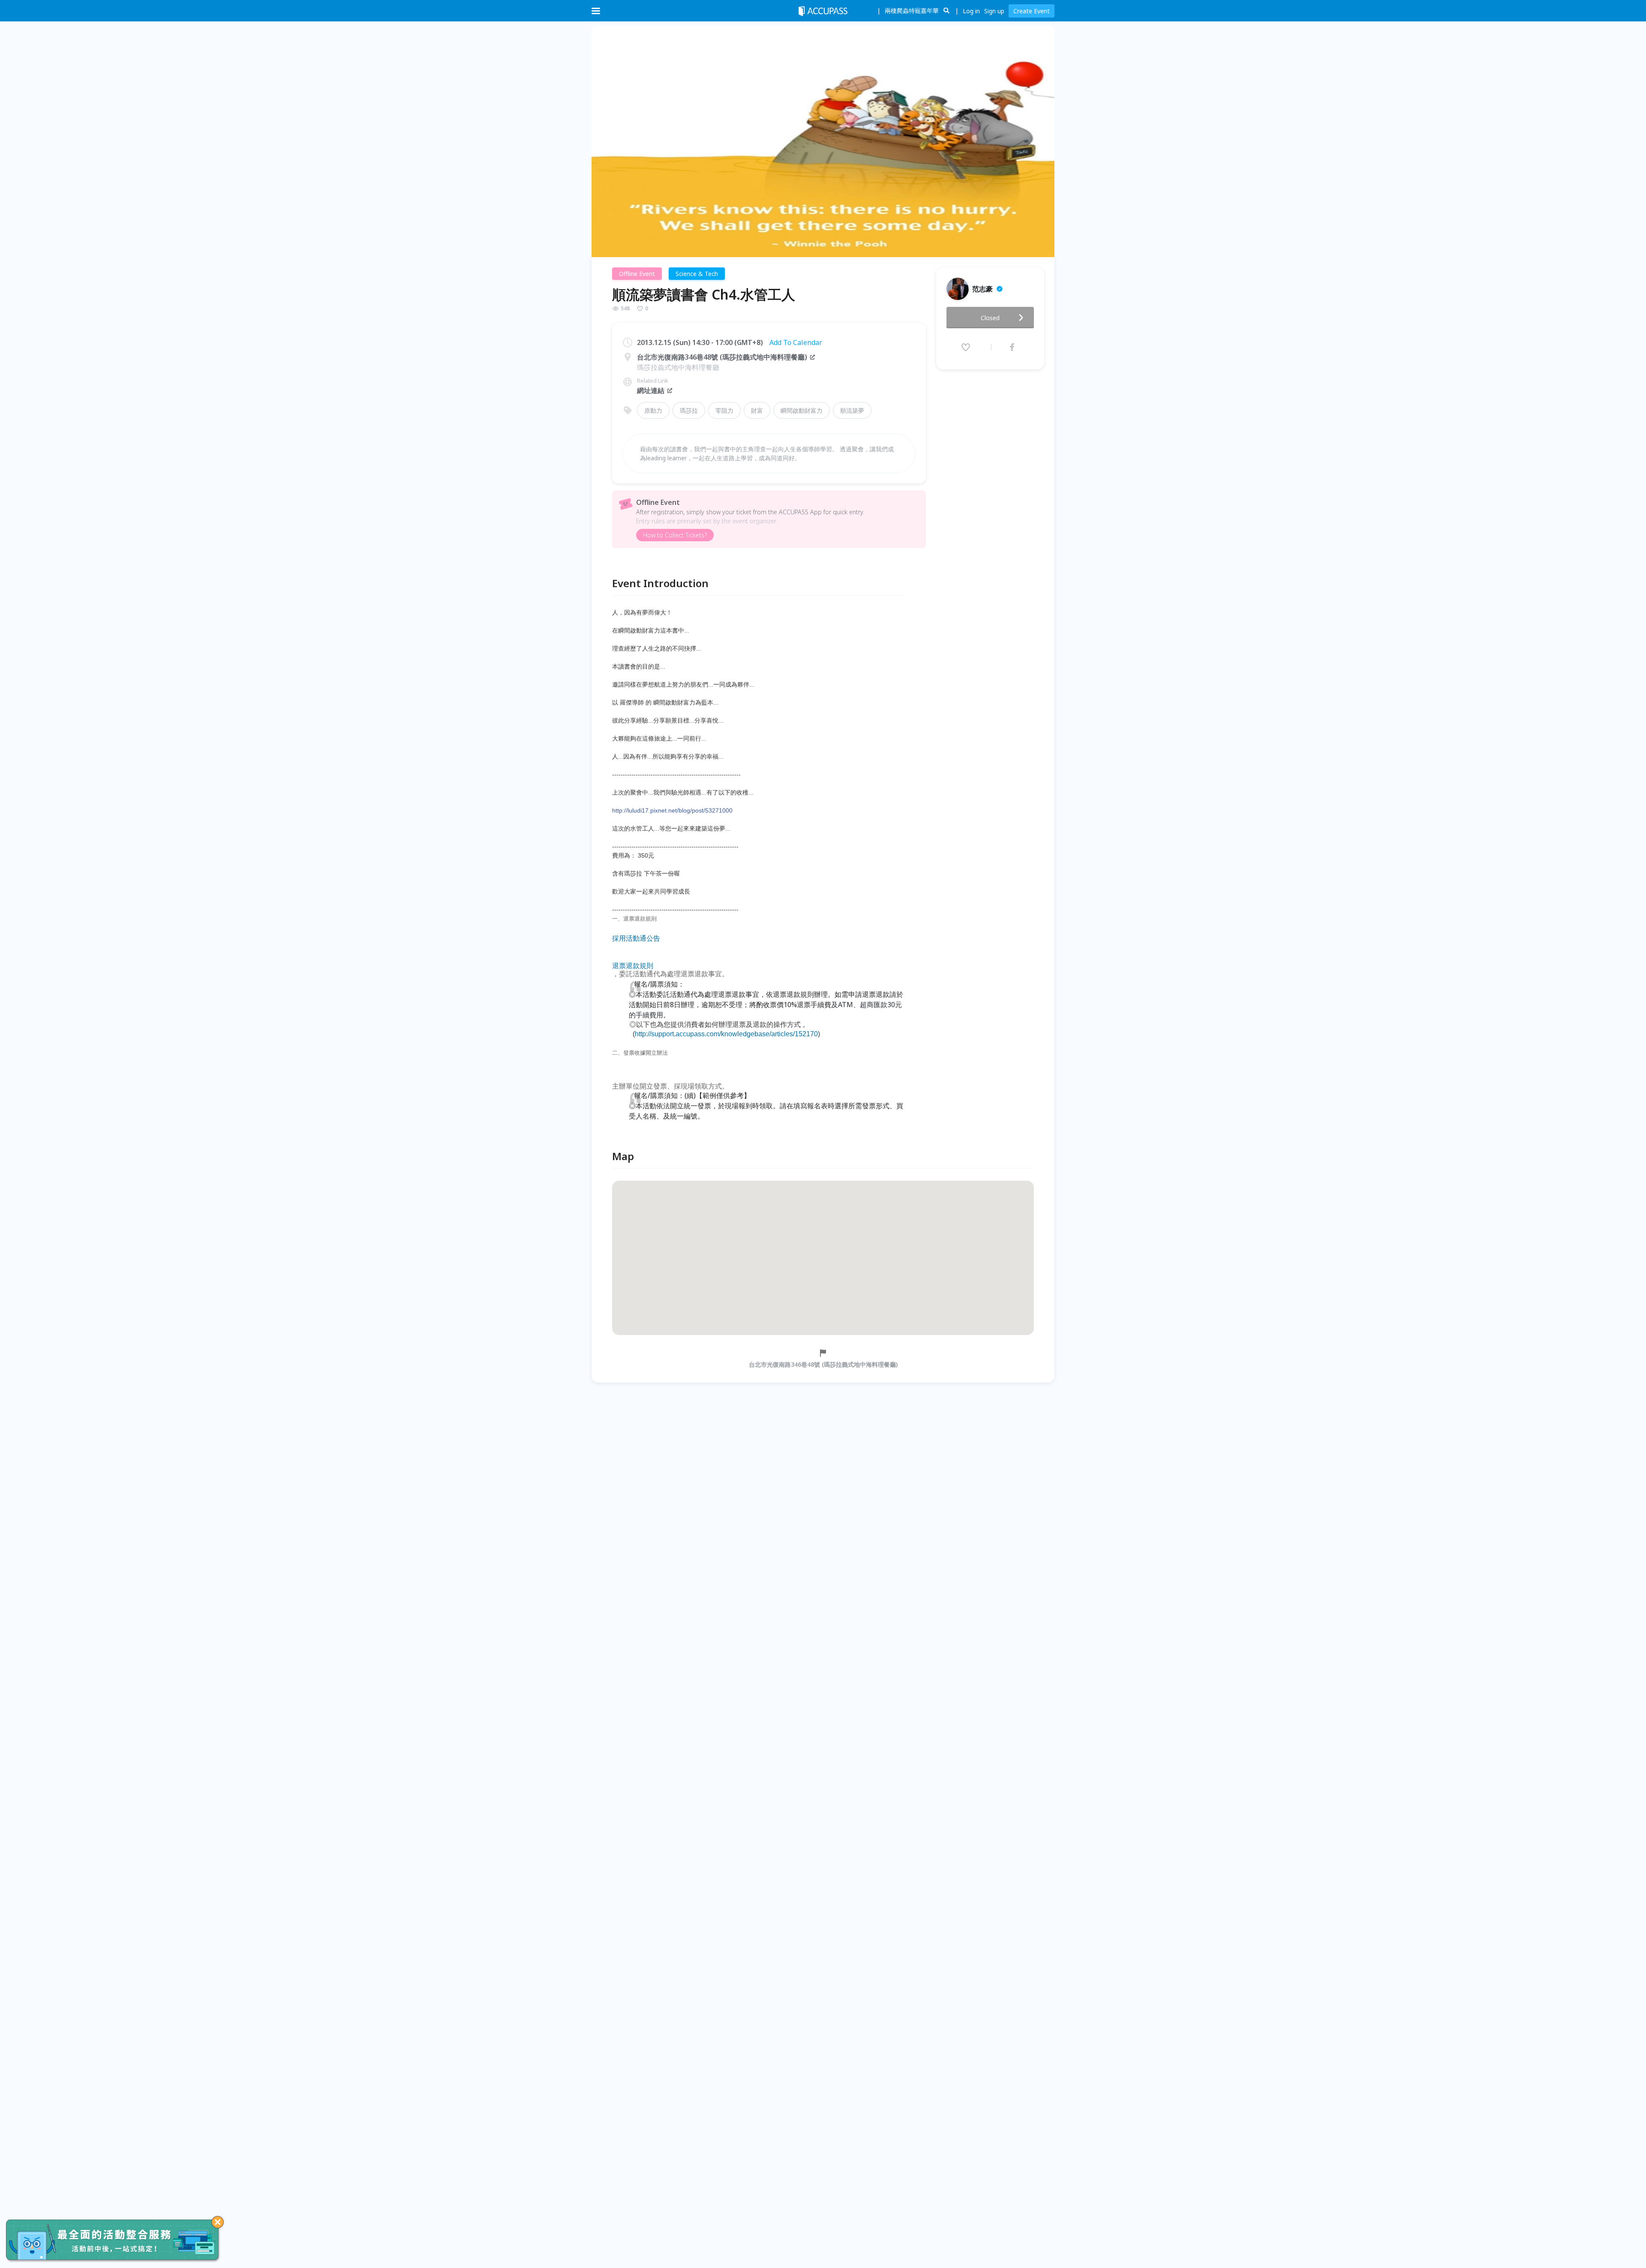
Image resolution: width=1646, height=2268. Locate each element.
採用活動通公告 (636, 939)
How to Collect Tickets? (675, 535)
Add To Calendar (796, 342)
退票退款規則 (633, 966)
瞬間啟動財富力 (802, 410)
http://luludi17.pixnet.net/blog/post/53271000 (672, 810)
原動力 (653, 410)
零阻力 (724, 410)
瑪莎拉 (689, 410)
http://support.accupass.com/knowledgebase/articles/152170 (726, 1034)
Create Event (1032, 11)
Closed (990, 318)
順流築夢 (852, 410)
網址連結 (651, 390)
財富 (757, 410)
